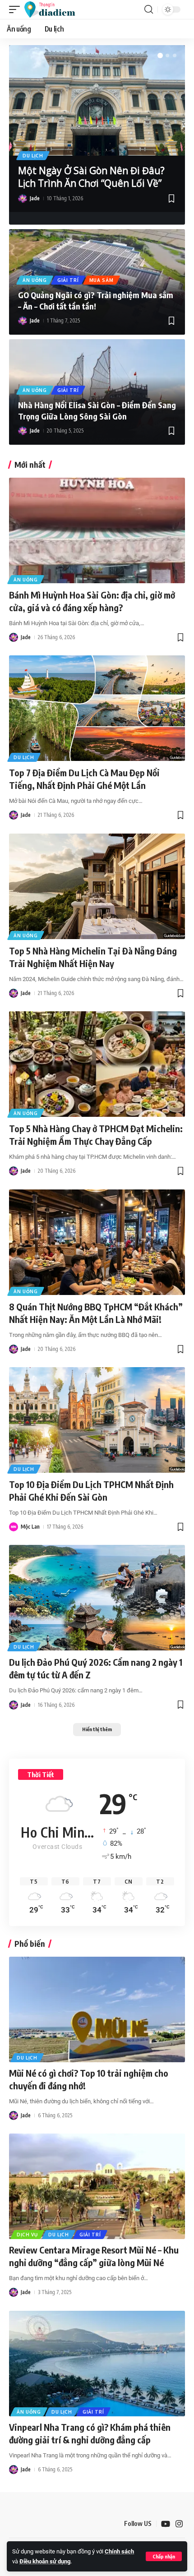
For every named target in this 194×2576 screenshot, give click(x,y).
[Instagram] (179, 2524)
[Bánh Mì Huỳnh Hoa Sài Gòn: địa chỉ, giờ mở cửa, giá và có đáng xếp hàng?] (97, 530)
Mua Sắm (102, 280)
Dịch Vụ (27, 2235)
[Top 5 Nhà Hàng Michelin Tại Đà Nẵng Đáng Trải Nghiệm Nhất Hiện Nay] (97, 886)
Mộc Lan (30, 1527)
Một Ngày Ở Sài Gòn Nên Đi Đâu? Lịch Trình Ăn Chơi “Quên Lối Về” (91, 177)
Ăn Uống (35, 280)
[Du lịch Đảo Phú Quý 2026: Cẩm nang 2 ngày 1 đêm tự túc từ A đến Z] (97, 1598)
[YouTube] (166, 2524)
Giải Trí (68, 280)
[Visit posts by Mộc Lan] (14, 1527)
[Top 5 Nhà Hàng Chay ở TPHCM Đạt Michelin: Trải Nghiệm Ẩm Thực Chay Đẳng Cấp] (97, 1064)
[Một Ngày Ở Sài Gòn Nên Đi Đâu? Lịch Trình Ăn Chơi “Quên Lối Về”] (97, 100)
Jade (35, 198)
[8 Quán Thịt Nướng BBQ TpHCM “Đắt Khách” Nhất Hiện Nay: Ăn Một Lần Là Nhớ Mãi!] (97, 1242)
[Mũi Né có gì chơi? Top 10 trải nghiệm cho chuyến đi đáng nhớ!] (97, 2009)
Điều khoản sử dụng (45, 2561)
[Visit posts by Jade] (23, 198)
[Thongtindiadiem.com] (54, 9)
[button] (164, 2556)
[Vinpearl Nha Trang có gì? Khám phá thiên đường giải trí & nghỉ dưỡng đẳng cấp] (97, 2364)
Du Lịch (33, 156)
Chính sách (119, 2551)
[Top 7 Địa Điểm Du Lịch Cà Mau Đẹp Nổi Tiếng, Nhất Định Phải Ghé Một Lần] (97, 708)
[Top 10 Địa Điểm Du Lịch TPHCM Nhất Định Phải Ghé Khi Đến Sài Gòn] (97, 1420)
